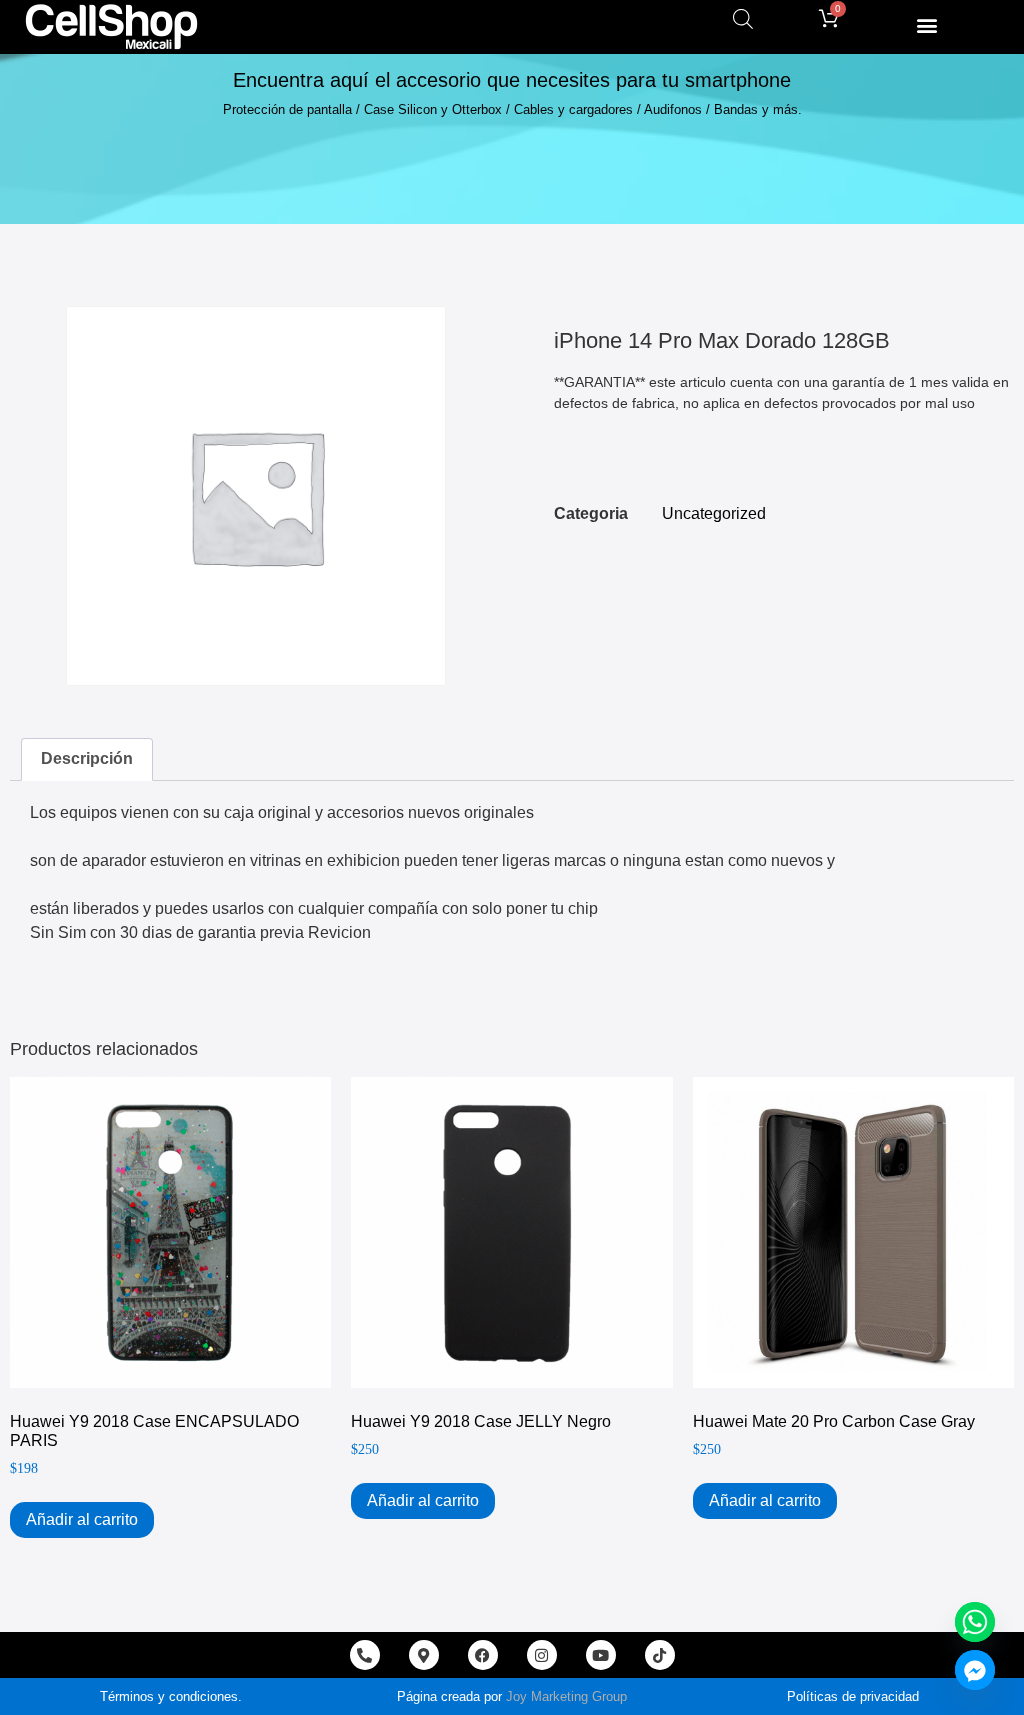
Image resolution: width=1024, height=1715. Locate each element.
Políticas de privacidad (853, 1696)
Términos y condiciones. (171, 1696)
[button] (926, 24)
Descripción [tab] (87, 758)
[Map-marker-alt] (424, 1655)
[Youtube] (601, 1655)
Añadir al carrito (82, 1519)
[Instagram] (542, 1655)
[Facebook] (483, 1655)
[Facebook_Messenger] (975, 1670)
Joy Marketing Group (566, 1696)
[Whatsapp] (975, 1622)
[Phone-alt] (365, 1655)
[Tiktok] (660, 1655)
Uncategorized (714, 513)
